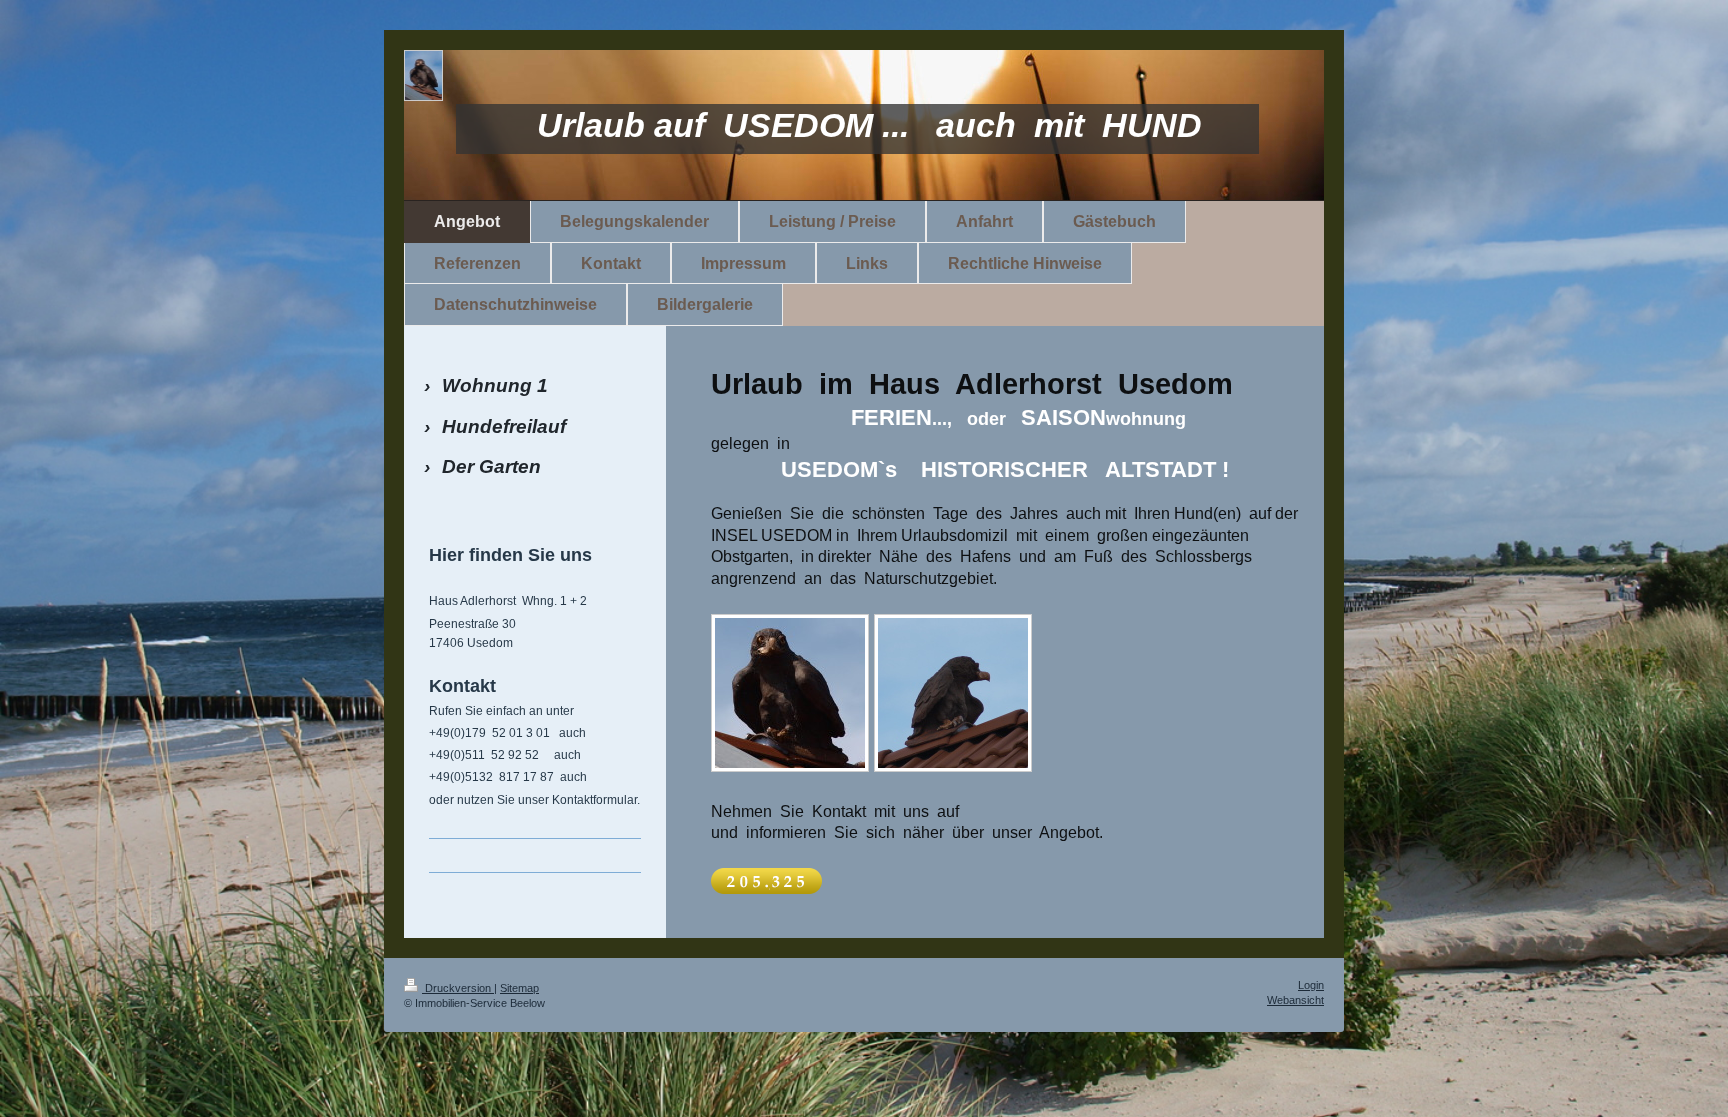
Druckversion (458, 988)
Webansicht (1295, 1000)
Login (1311, 985)
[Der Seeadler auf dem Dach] (790, 693)
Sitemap (519, 988)
